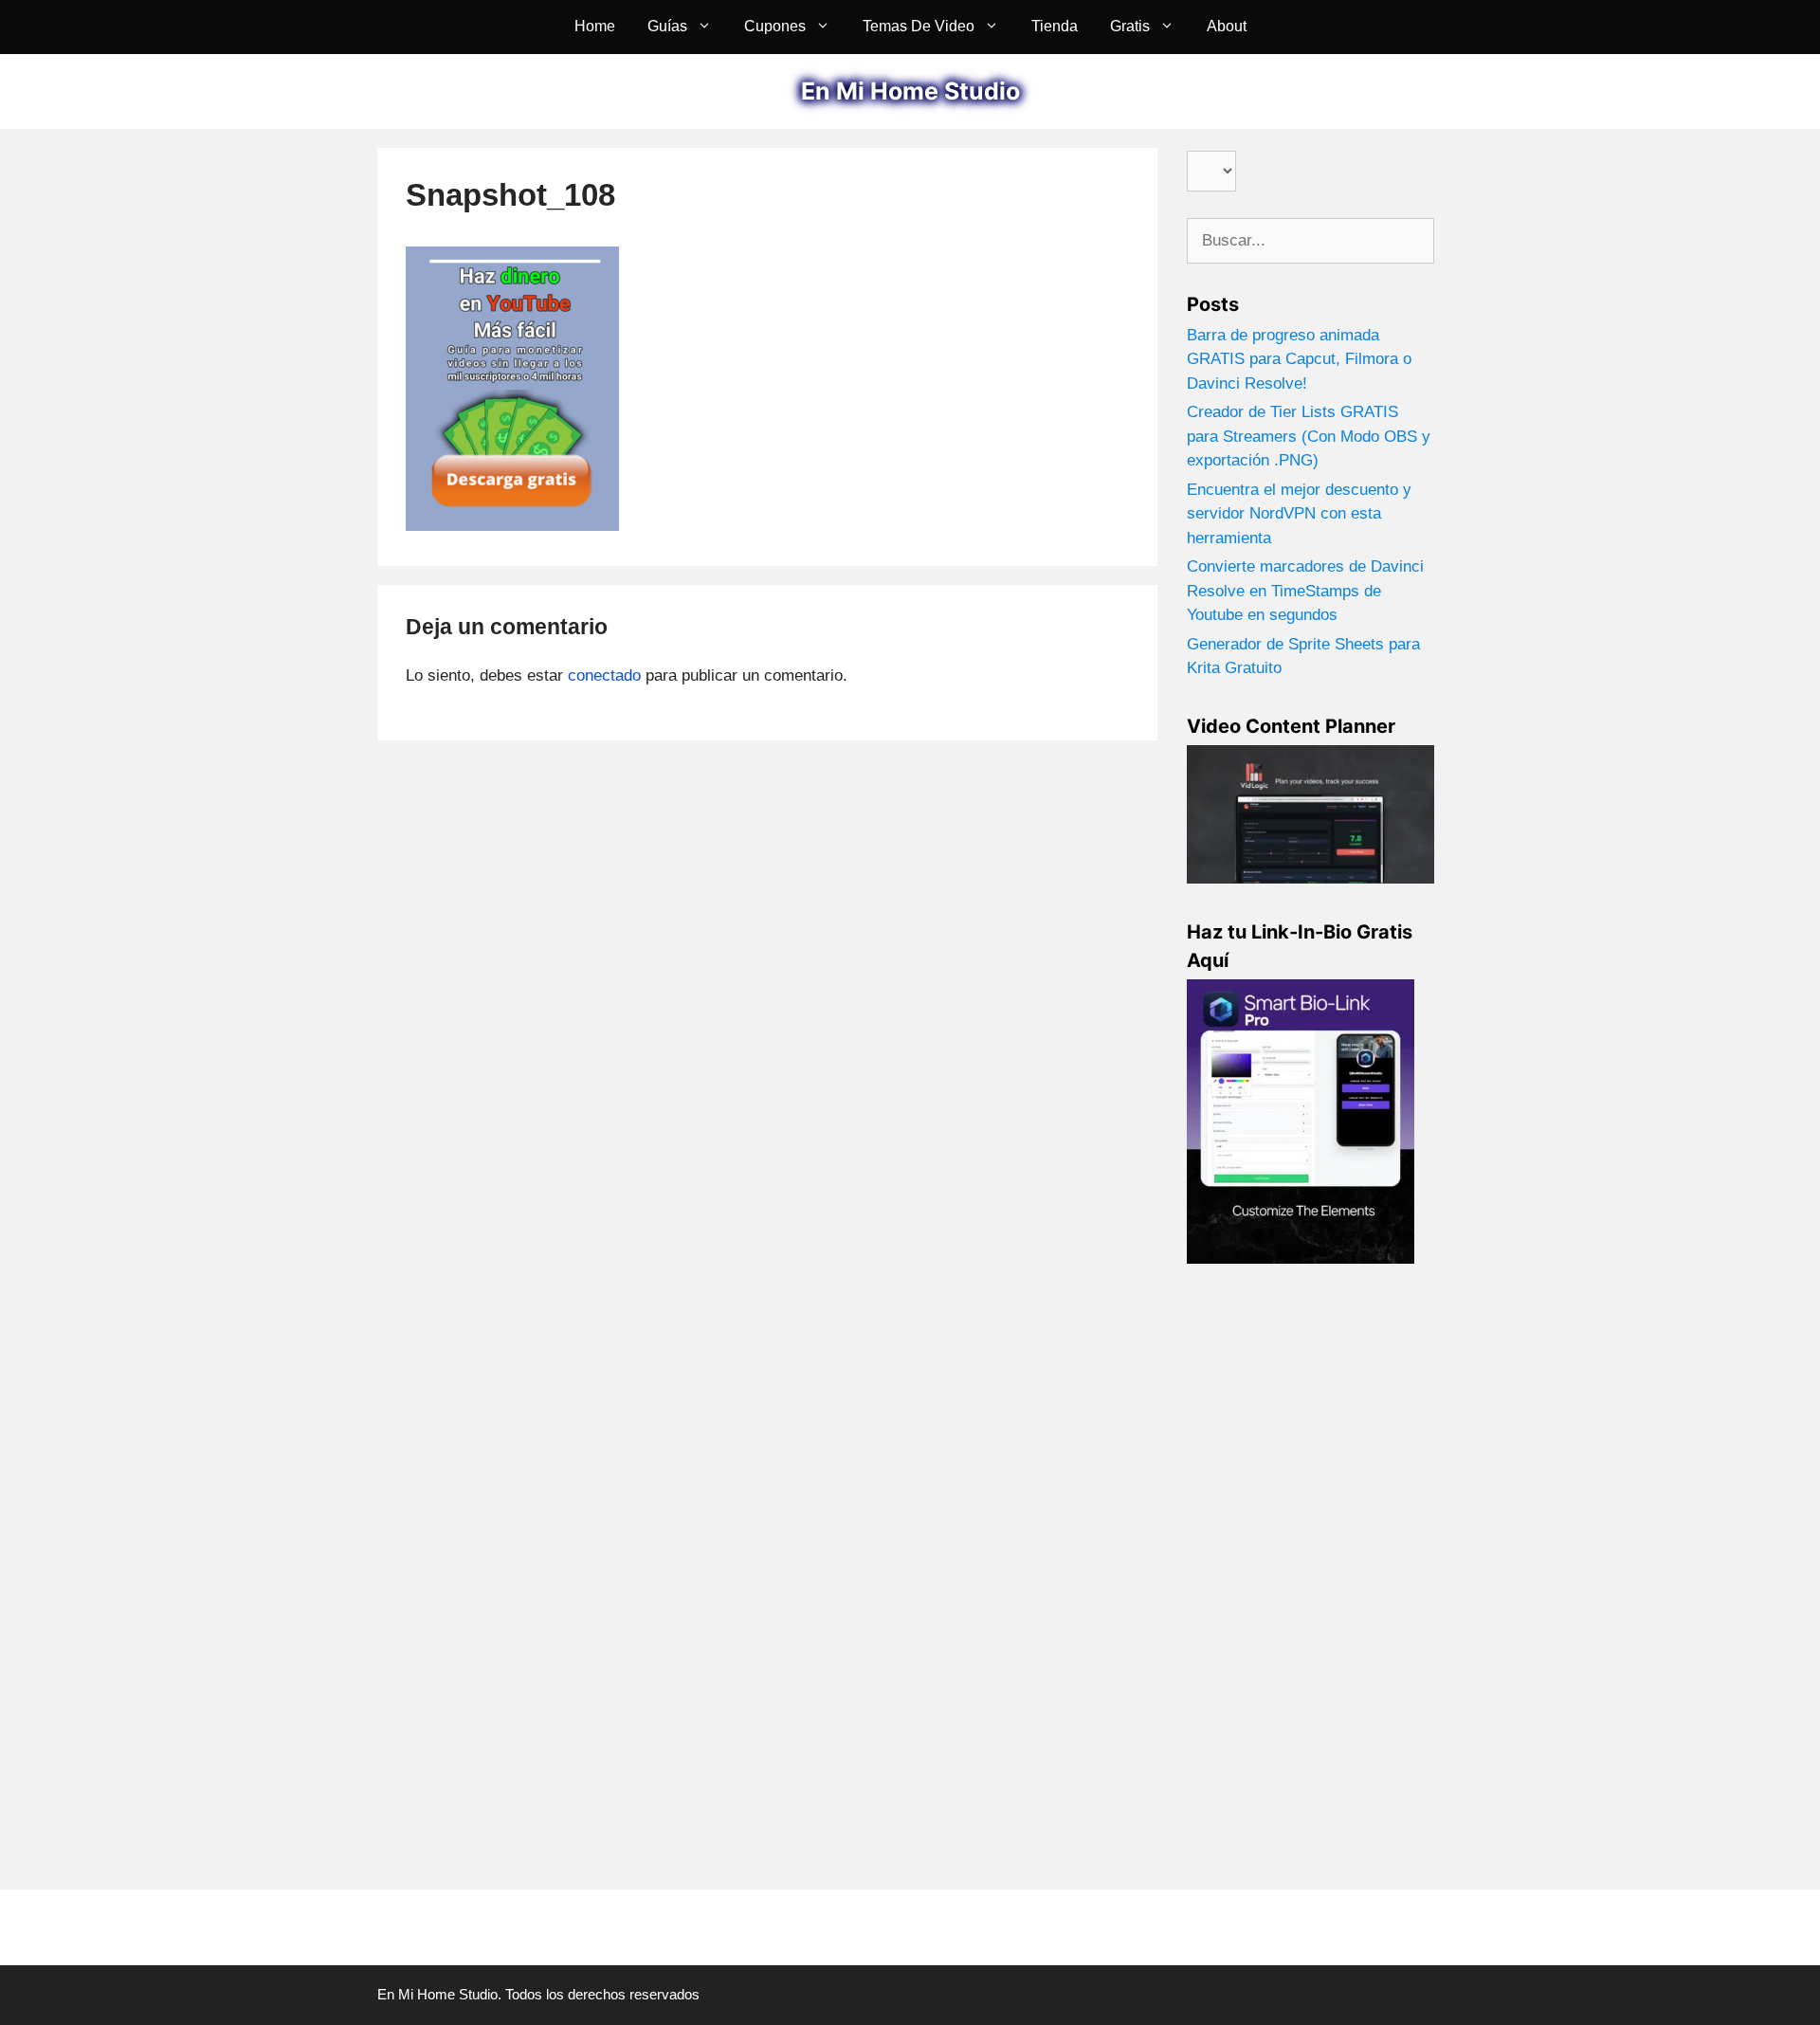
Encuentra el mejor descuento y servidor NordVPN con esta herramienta (1299, 514)
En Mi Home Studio (910, 91)
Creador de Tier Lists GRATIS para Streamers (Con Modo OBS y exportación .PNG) (1309, 436)
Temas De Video (919, 26)
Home (595, 26)
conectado (604, 675)
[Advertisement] (1310, 1581)
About (1227, 26)
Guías (667, 26)
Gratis (1130, 26)
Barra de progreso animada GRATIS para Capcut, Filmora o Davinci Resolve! (1299, 359)
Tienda (1055, 26)
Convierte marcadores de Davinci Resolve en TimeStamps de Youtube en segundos (1305, 591)
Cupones (775, 26)
